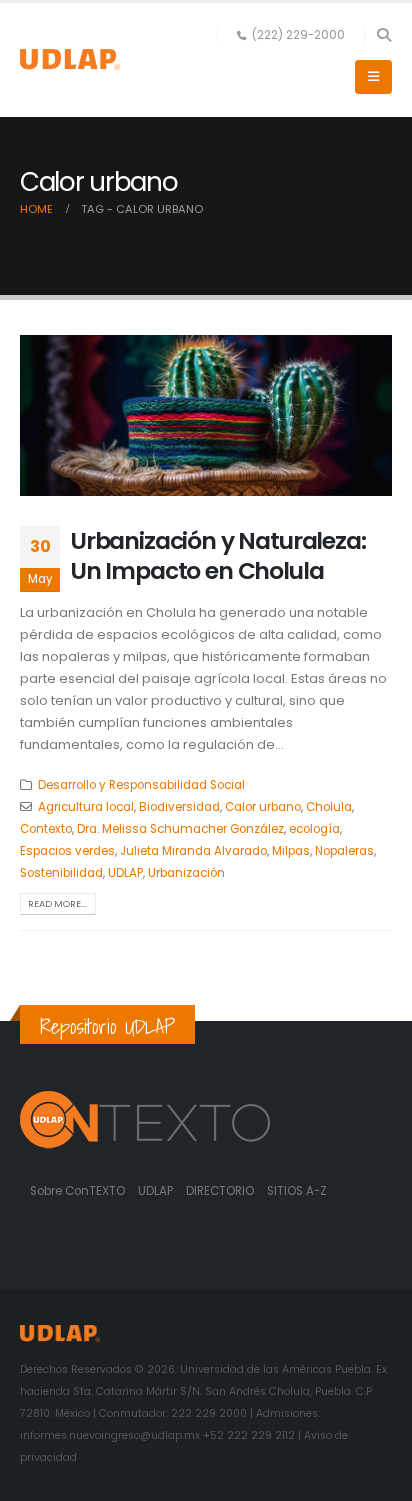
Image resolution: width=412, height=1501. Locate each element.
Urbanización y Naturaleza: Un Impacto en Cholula (218, 555)
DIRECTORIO (221, 1191)
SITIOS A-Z (297, 1191)
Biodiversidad (179, 807)
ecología (314, 829)
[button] (383, 35)
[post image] (206, 415)
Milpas (291, 851)
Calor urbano (263, 807)
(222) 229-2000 (298, 35)
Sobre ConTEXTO (77, 1191)
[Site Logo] (70, 59)
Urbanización (186, 873)
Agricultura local (86, 807)
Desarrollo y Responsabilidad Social (141, 785)
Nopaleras (344, 851)
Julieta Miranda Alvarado (193, 851)
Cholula (329, 807)
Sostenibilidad (61, 873)
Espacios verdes (67, 851)
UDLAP (125, 873)
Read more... (57, 903)
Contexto (46, 829)
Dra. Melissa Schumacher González (180, 829)
